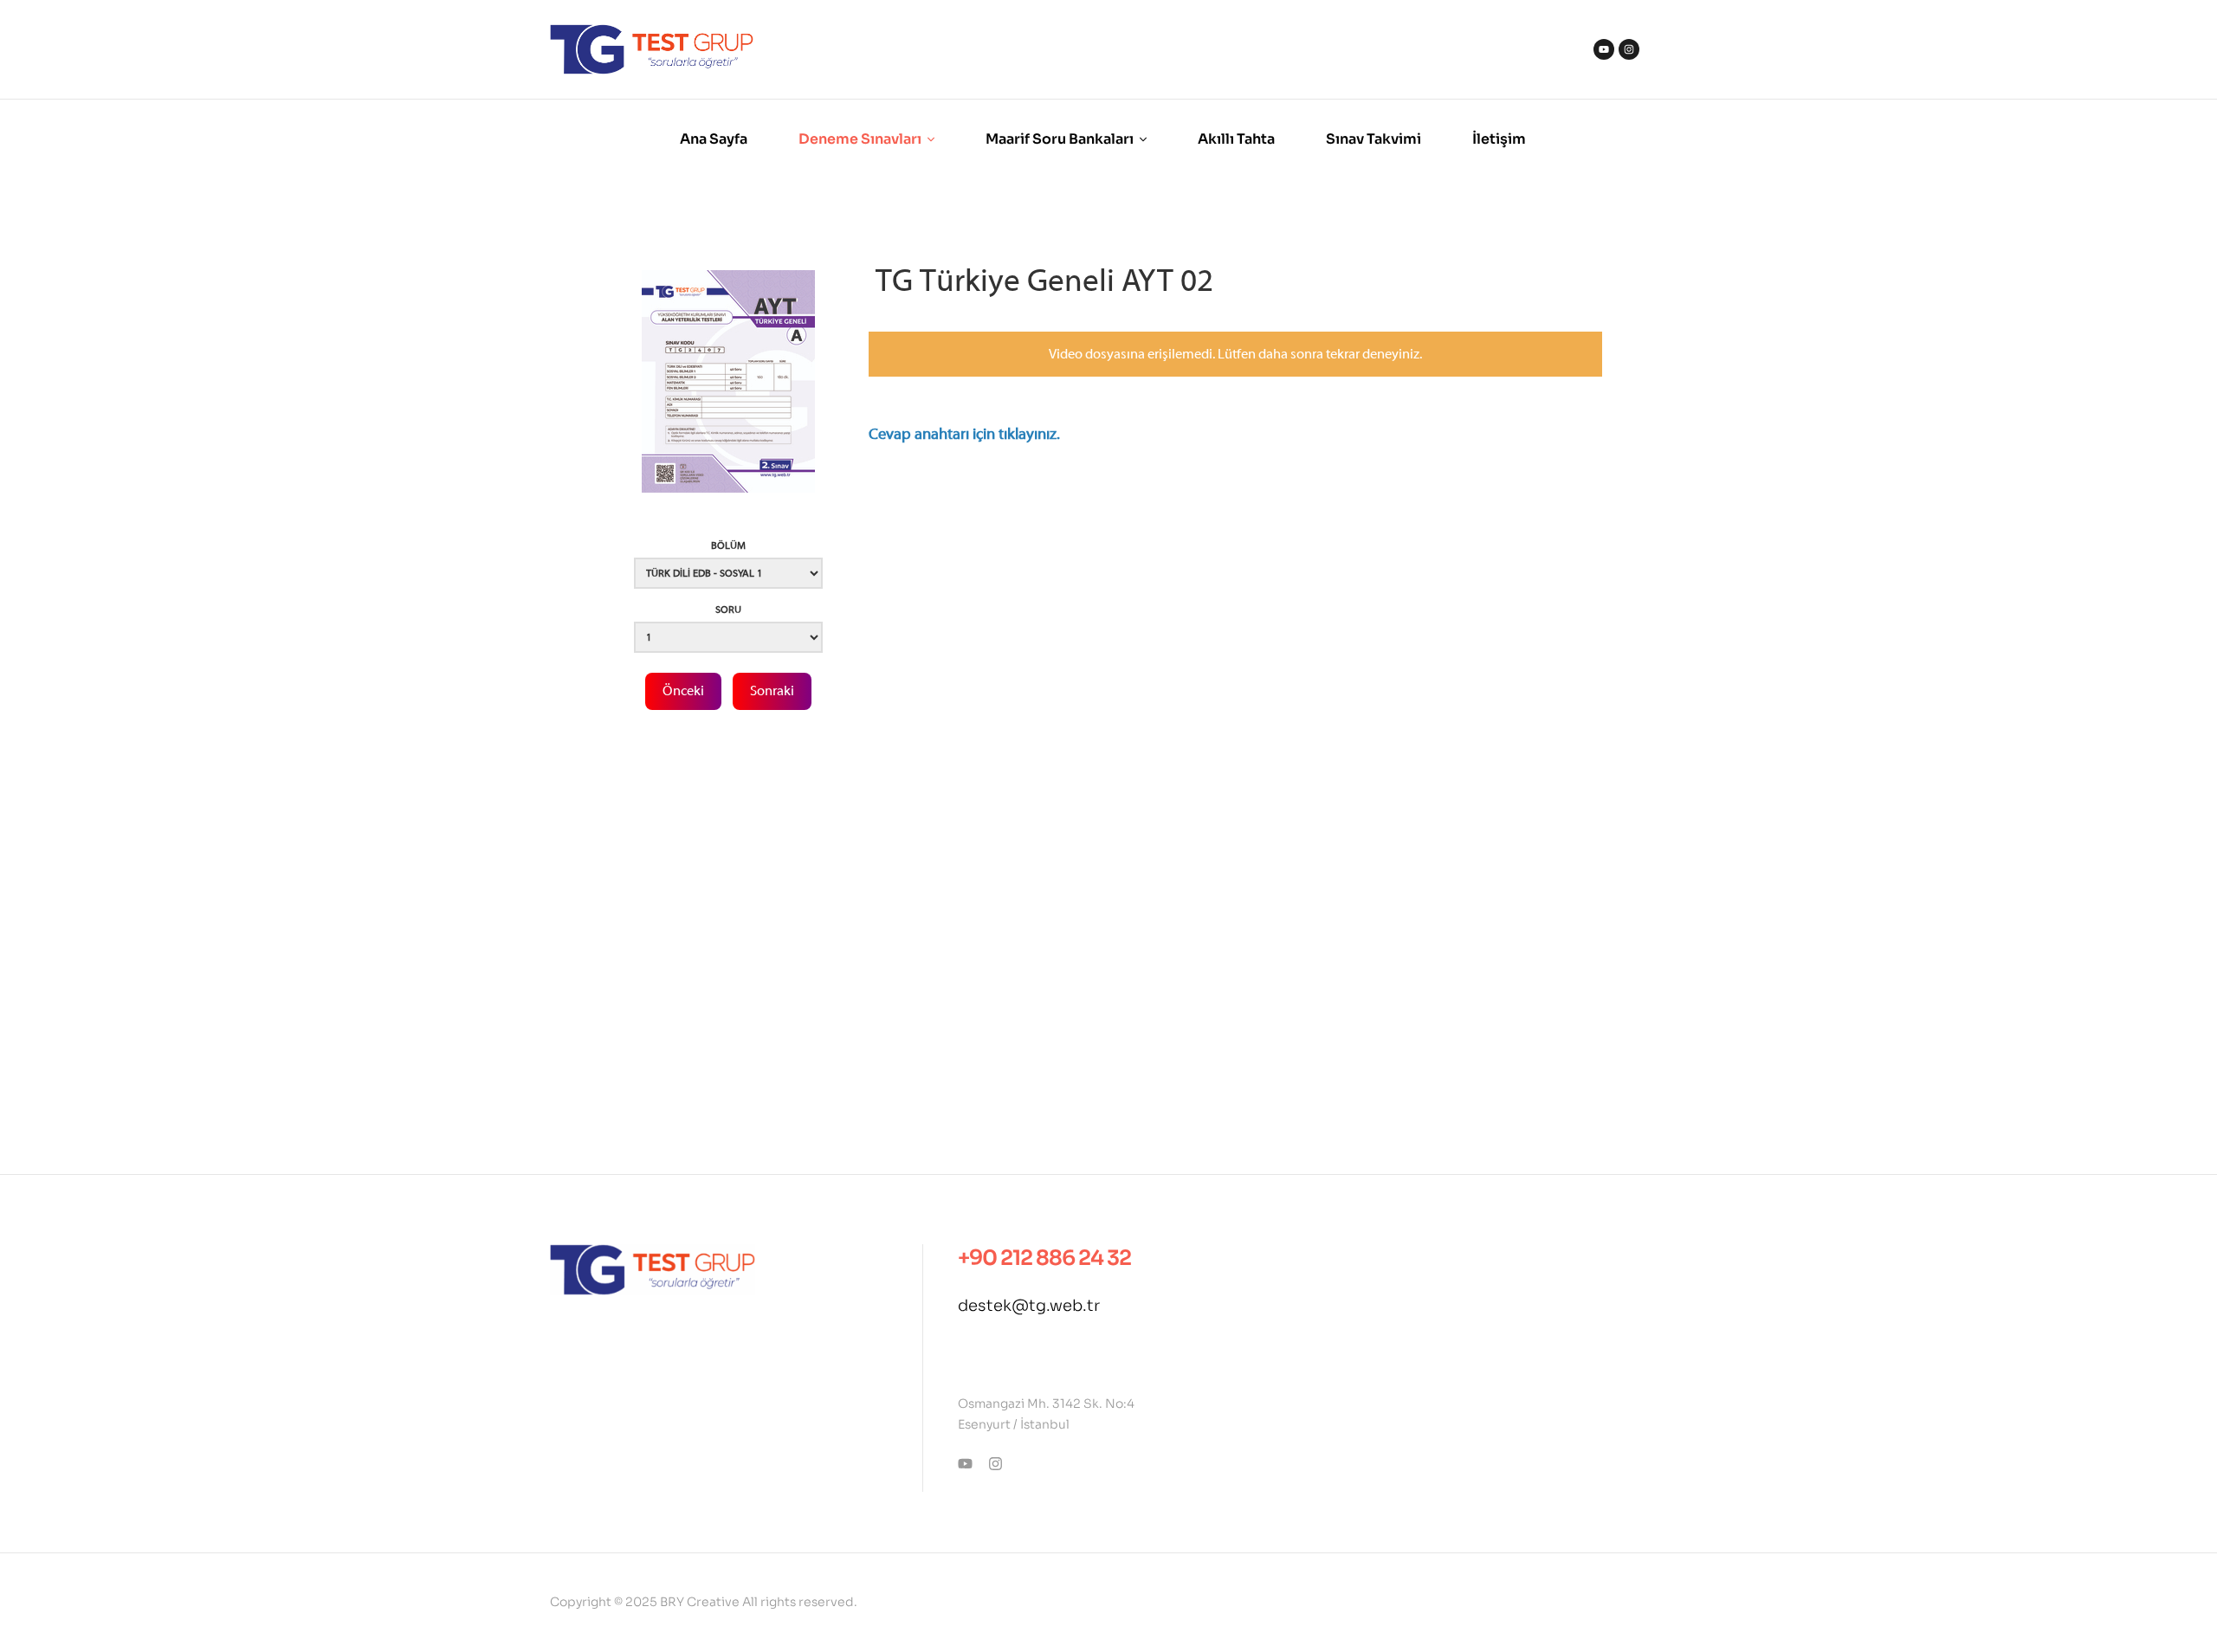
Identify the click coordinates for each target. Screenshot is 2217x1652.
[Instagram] (1629, 49)
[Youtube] (1604, 49)
